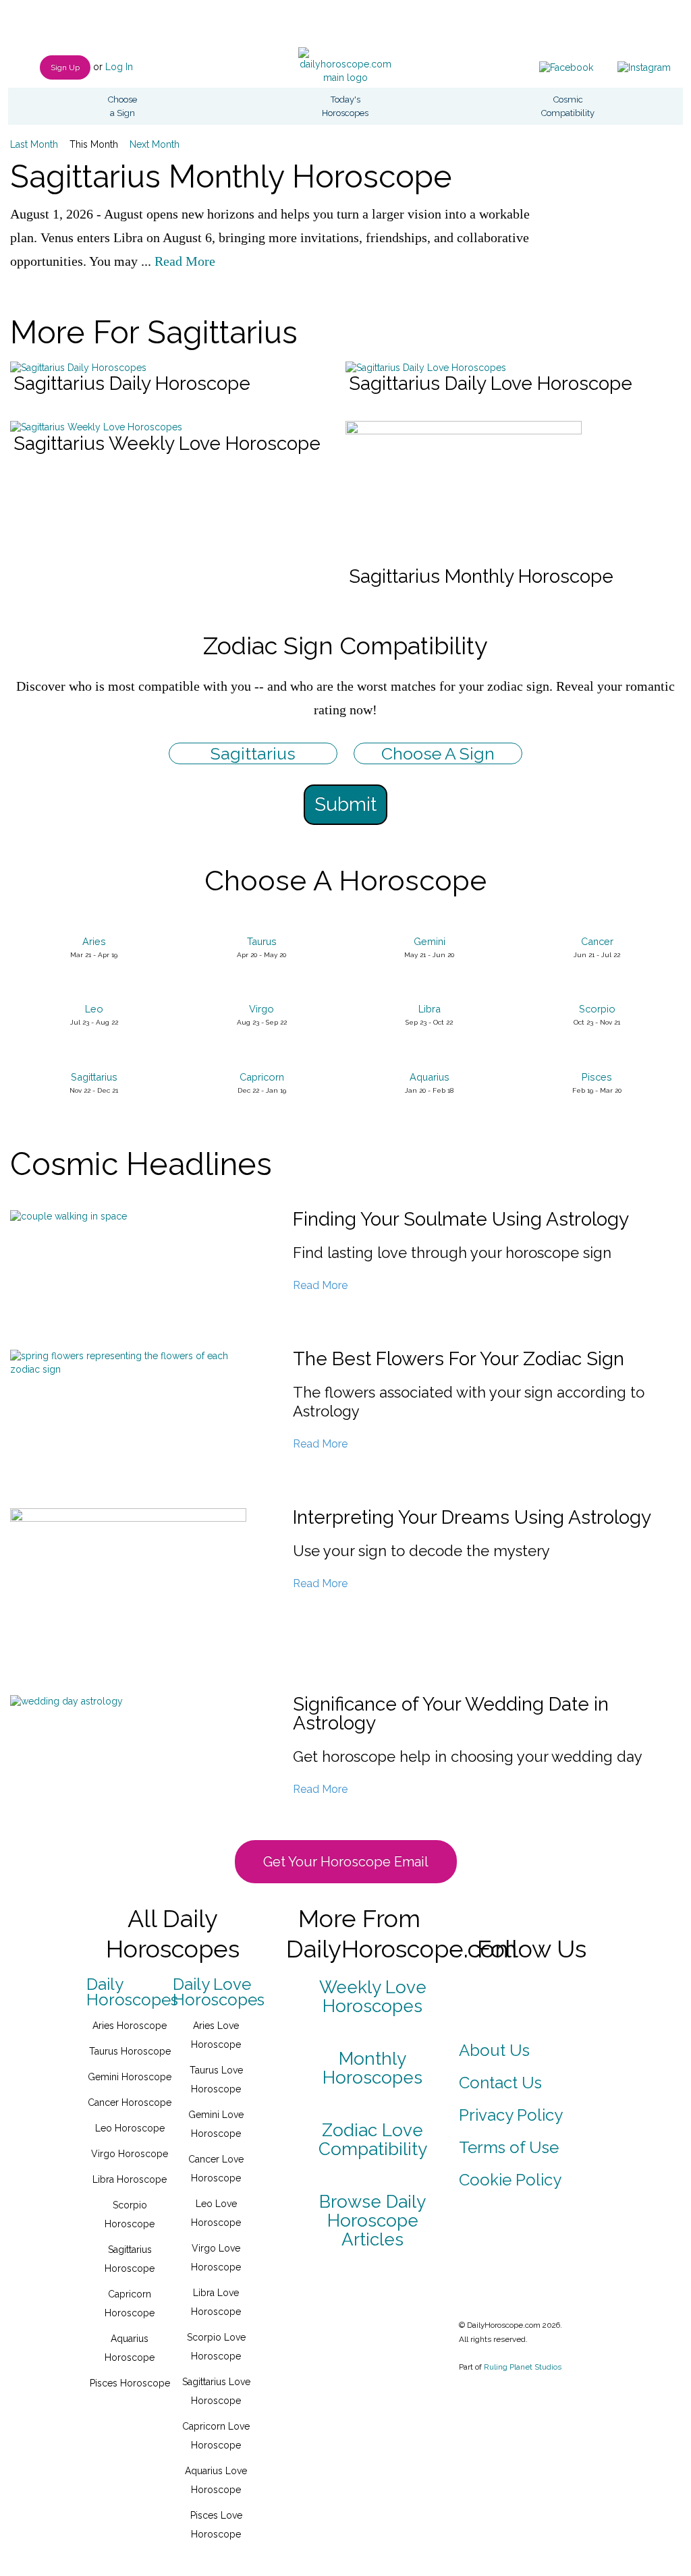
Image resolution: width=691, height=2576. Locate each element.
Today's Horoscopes (345, 106)
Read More (185, 261)
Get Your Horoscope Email (346, 1862)
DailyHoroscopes (132, 1992)
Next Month (155, 144)
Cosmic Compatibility (568, 106)
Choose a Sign (122, 106)
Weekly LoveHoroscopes (373, 1997)
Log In (119, 67)
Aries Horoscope (130, 2026)
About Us (494, 2050)
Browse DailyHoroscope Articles (372, 2221)
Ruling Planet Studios (523, 2367)
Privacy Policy (511, 2115)
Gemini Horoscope (130, 2077)
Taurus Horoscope (130, 2051)
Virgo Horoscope (130, 2154)
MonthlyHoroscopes (372, 2068)
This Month (94, 144)
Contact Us (500, 2083)
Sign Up (65, 67)
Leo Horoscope (130, 2128)
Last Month (34, 144)
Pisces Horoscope (130, 2383)
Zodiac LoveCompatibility (373, 2140)
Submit (345, 804)
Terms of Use (509, 2147)
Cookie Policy (510, 2180)
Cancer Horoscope (130, 2102)
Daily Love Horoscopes (219, 1992)
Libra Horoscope (130, 2179)
